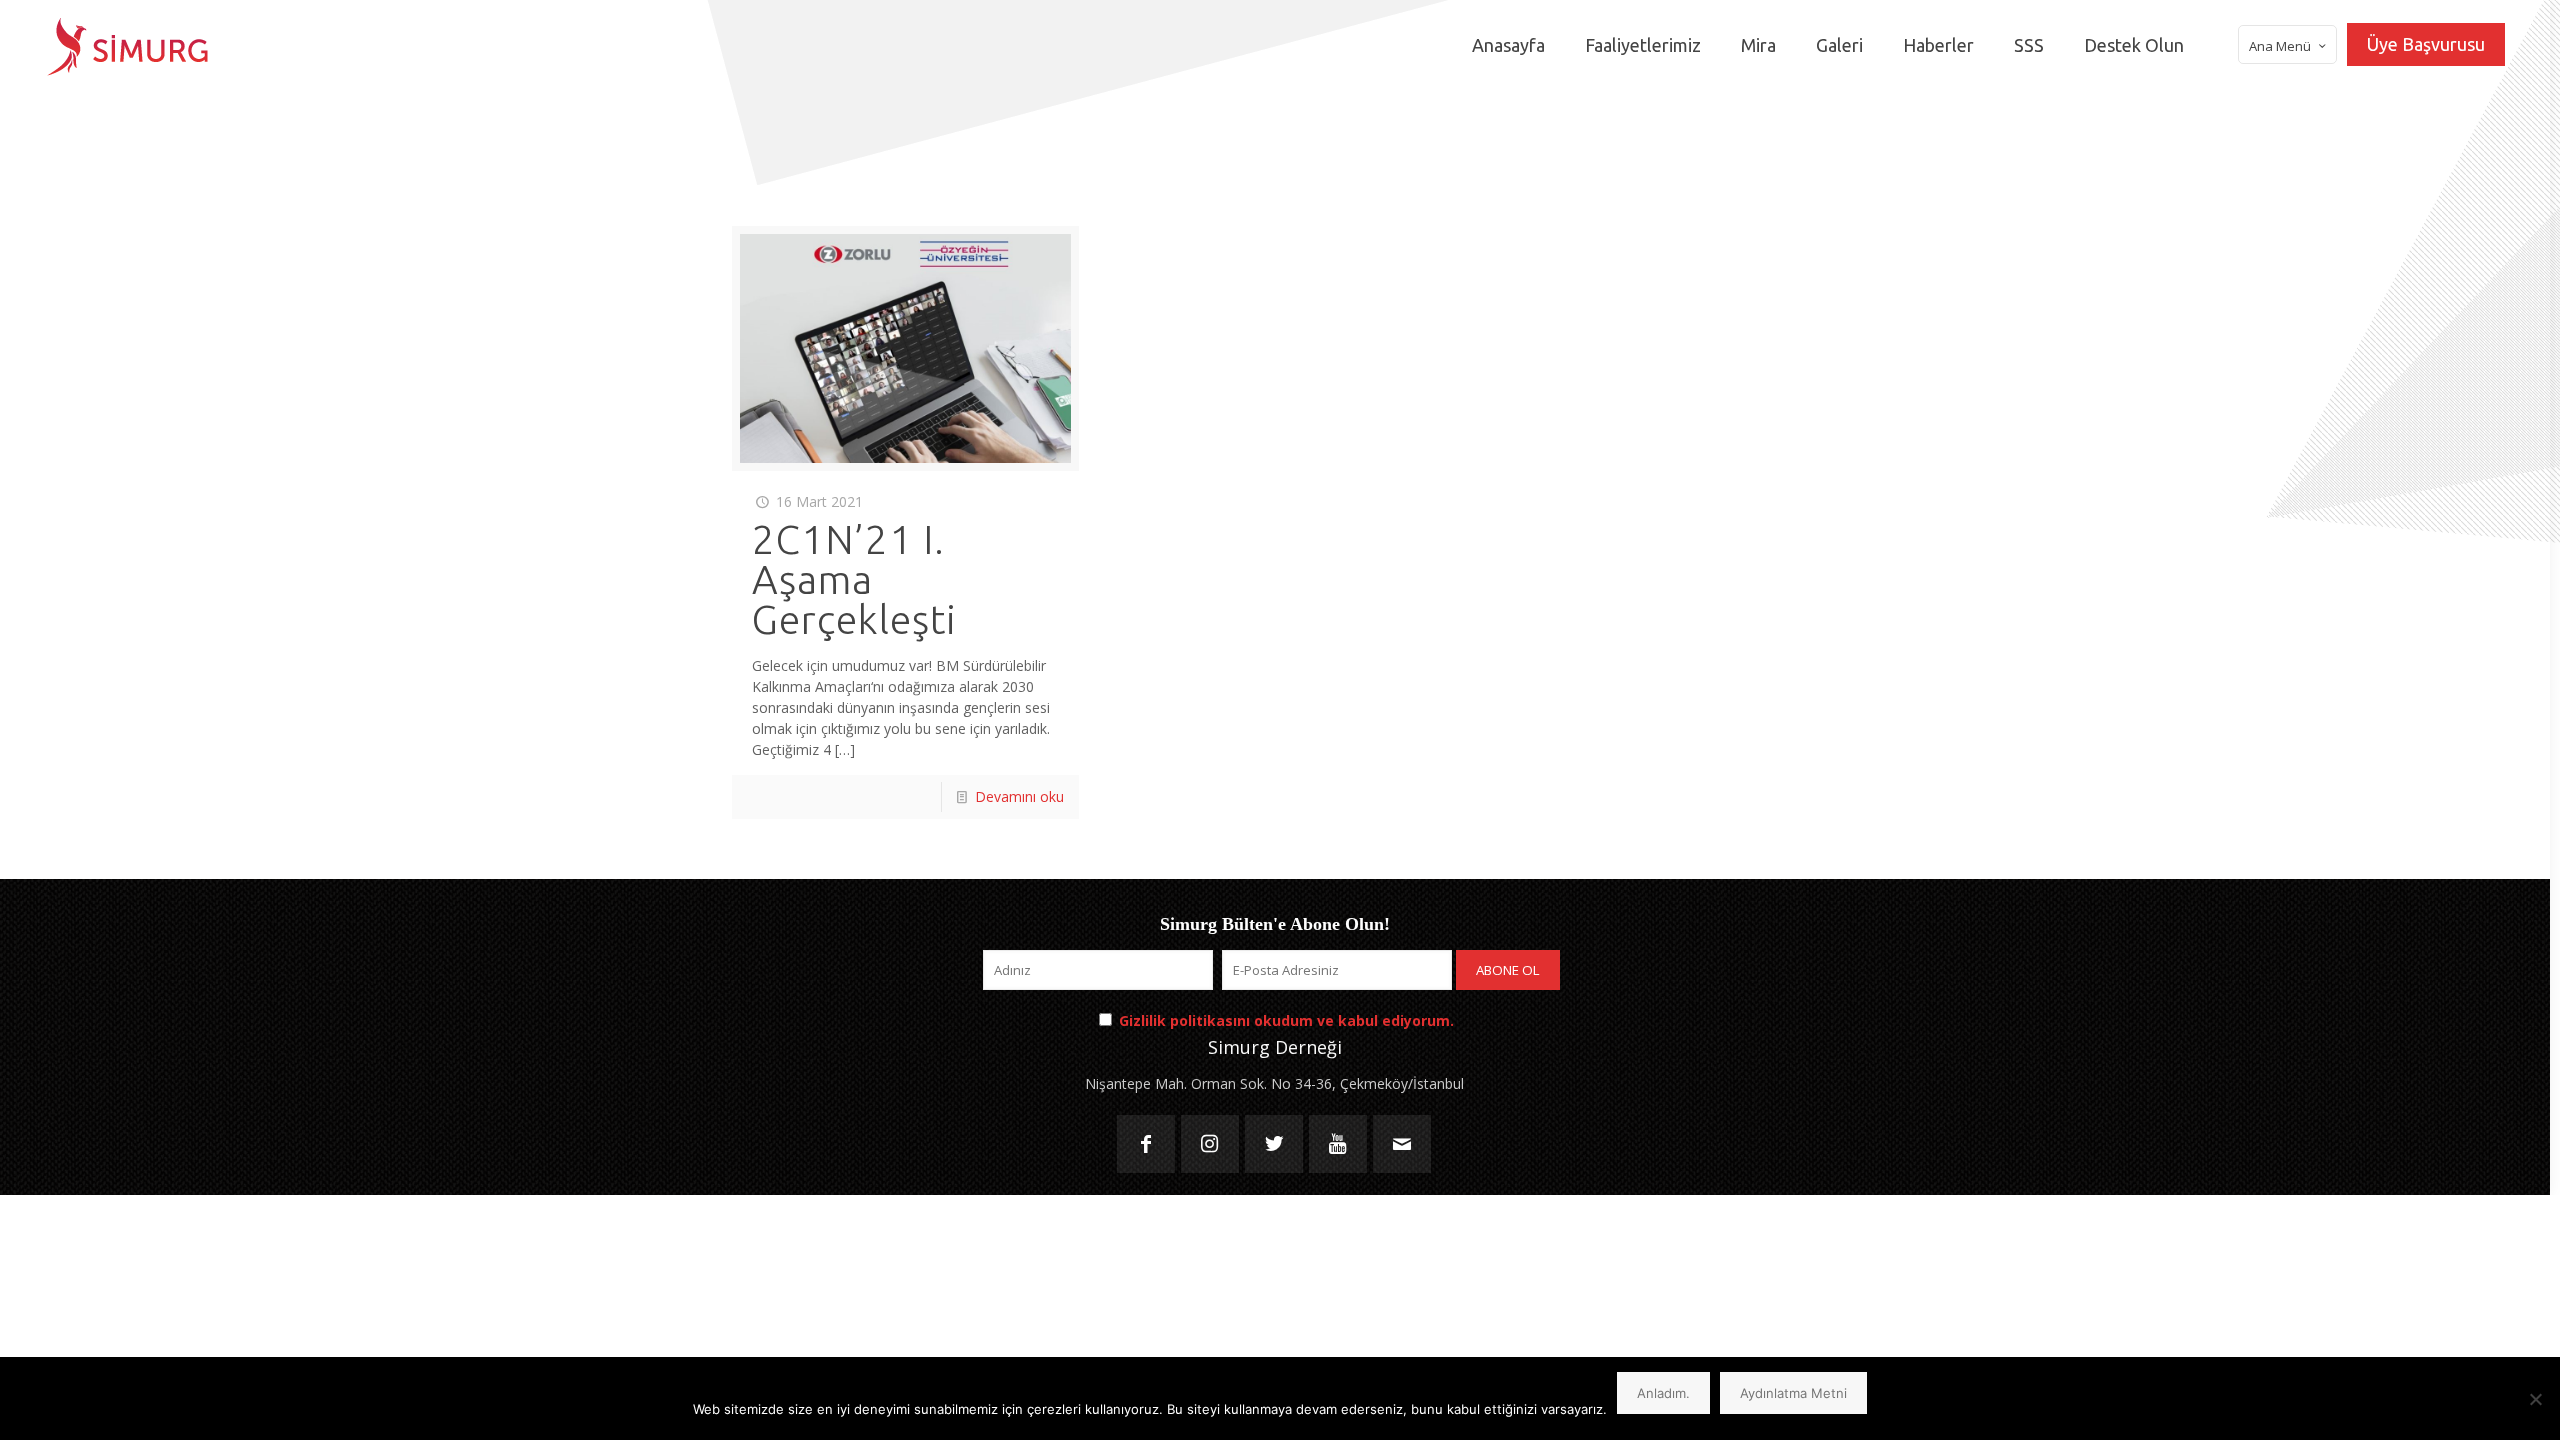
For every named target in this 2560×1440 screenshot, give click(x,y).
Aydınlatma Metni (1793, 1393)
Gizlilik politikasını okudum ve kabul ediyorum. (1286, 1020)
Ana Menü (2280, 46)
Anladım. (1663, 1393)
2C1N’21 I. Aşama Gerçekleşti (854, 579)
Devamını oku (1019, 796)
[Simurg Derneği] (128, 45)
